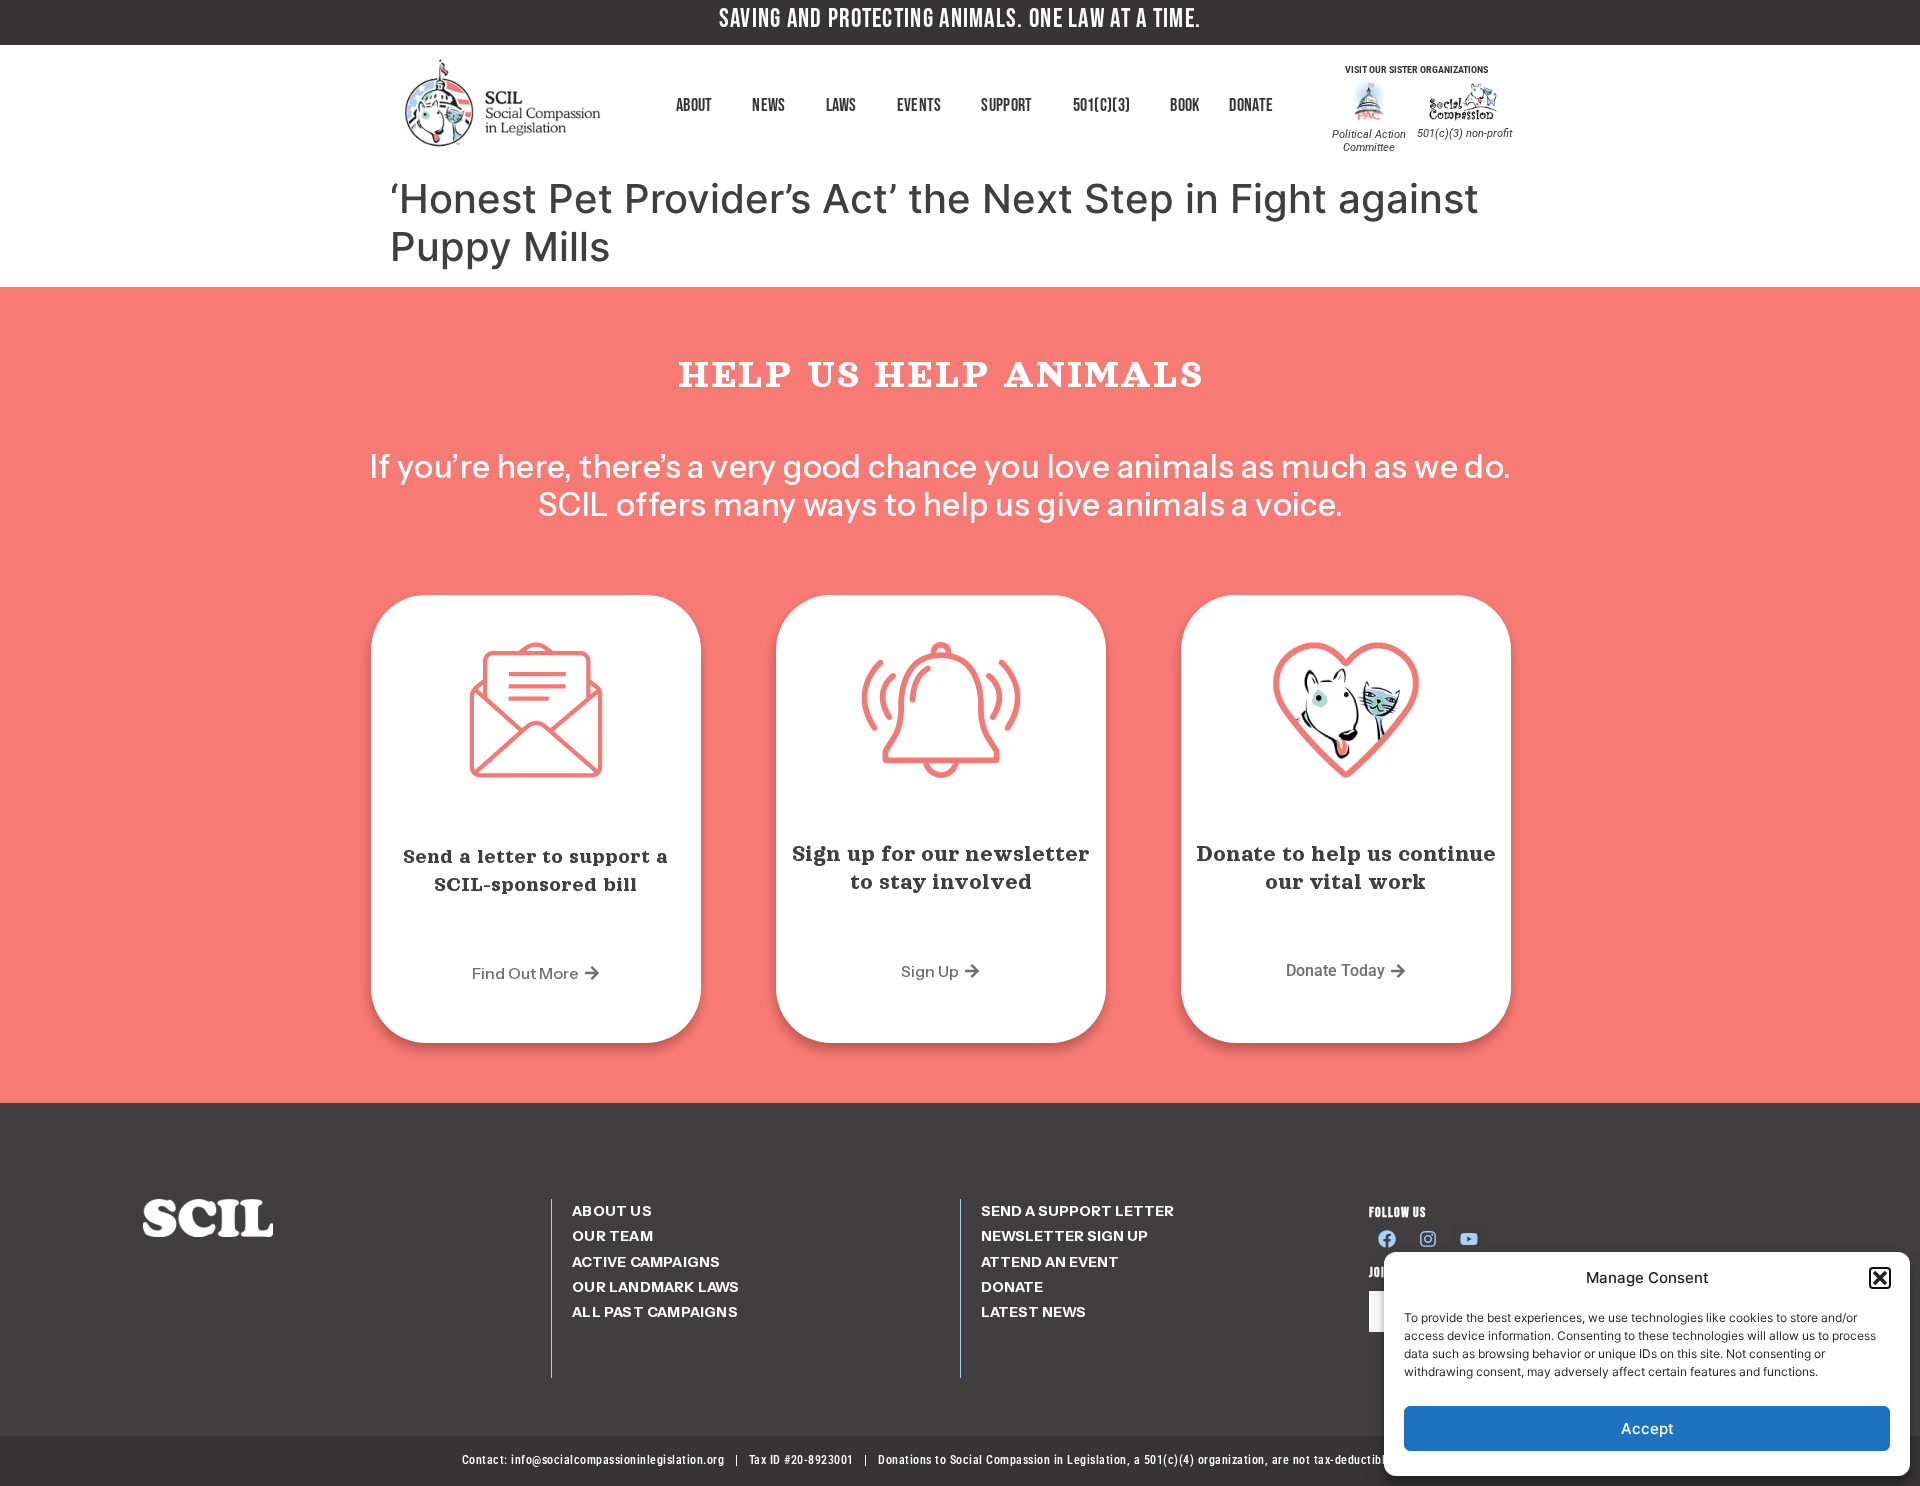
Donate (1251, 105)
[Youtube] (1469, 1239)
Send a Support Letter (1077, 1211)
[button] (1880, 1278)
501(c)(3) (1102, 105)
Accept (1647, 1428)
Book (1184, 105)
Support (1006, 105)
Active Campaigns (646, 1262)
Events (919, 105)
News (768, 105)
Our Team (612, 1236)
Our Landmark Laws (655, 1287)
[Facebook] (1387, 1239)
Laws (841, 105)
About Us (612, 1211)
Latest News (1033, 1312)
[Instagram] (1428, 1239)
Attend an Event (1050, 1262)
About (694, 105)
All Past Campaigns (655, 1312)
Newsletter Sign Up (1064, 1236)
